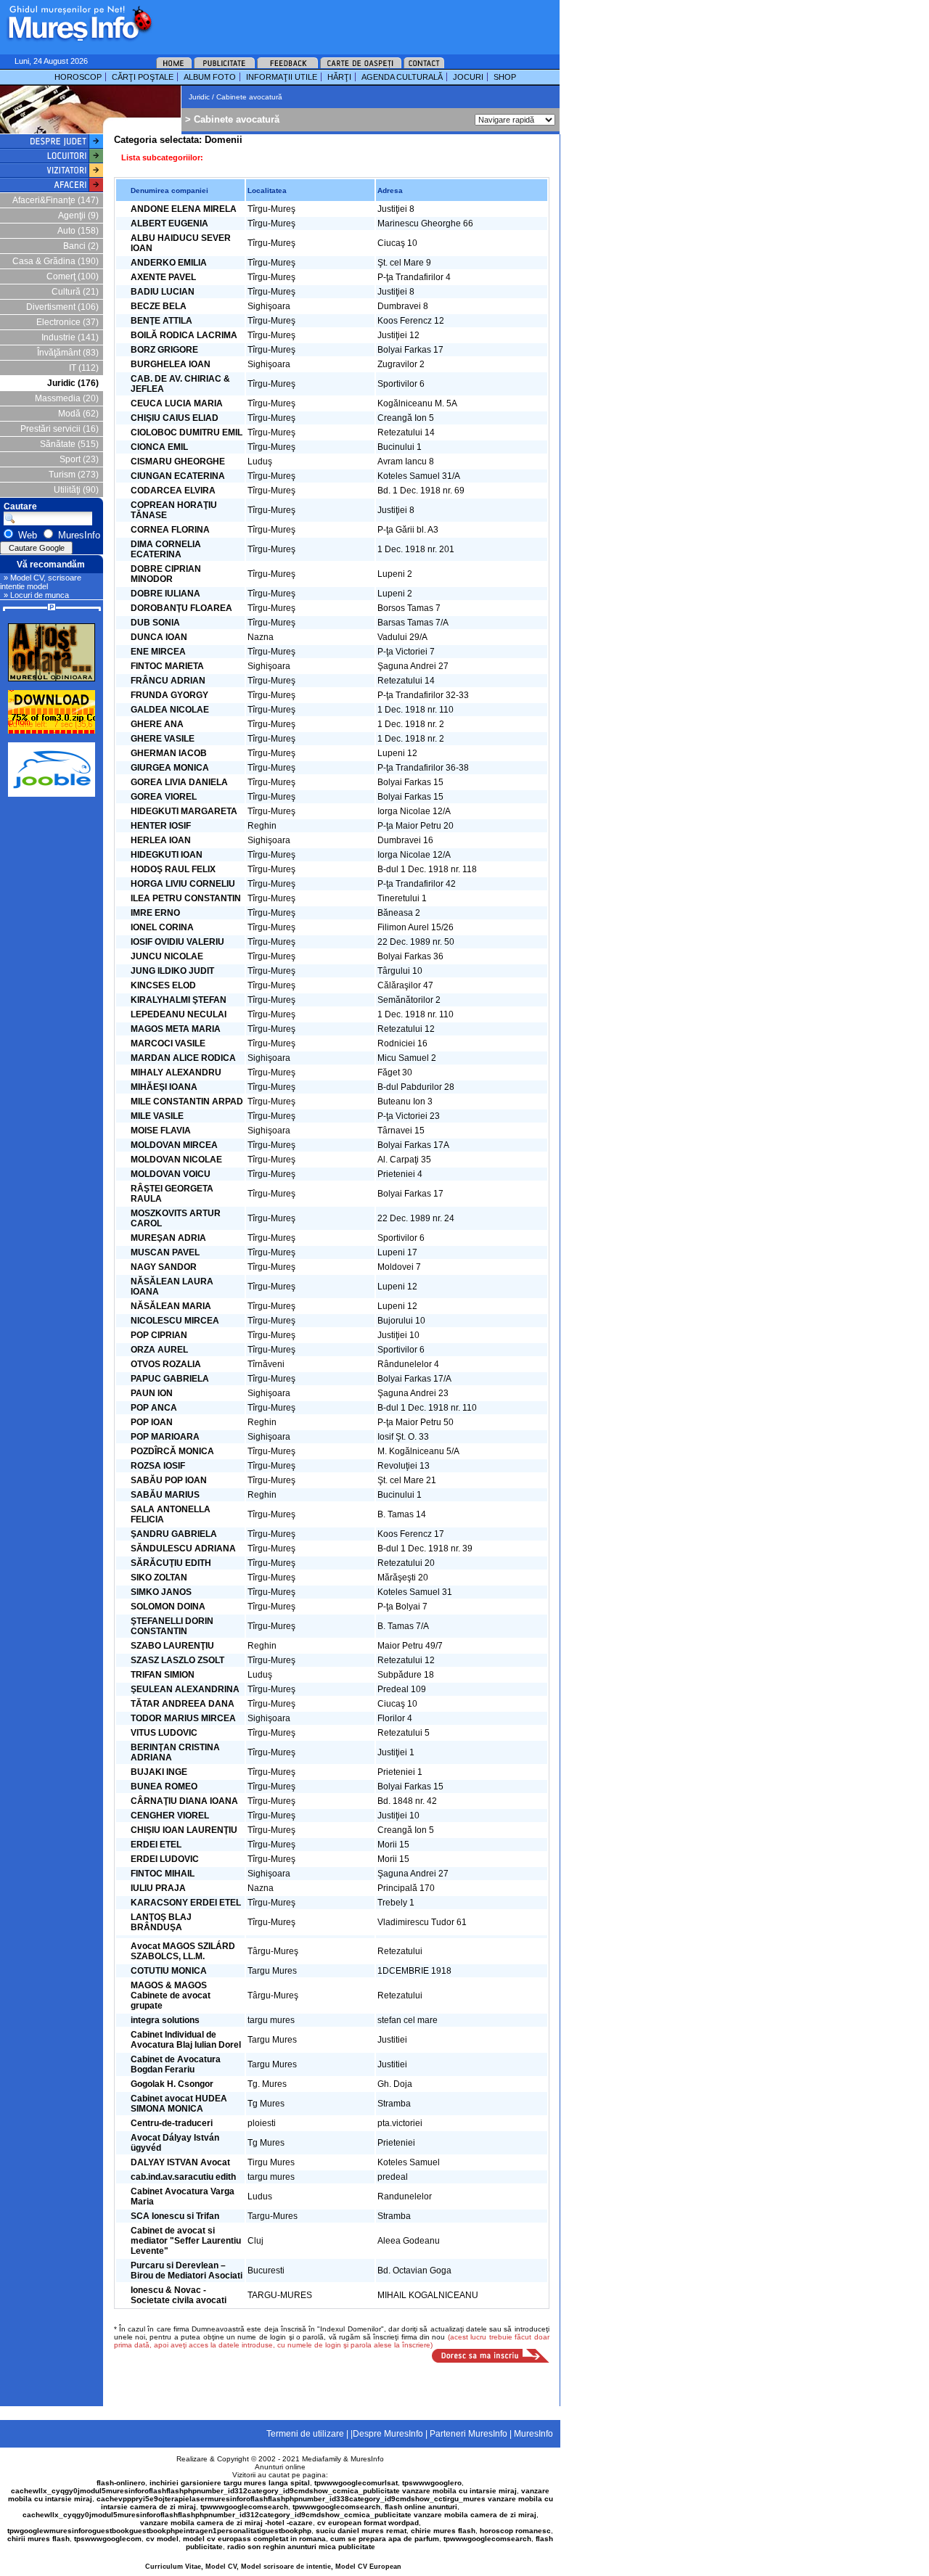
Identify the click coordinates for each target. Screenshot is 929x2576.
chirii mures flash (38, 2539)
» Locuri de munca (36, 595)
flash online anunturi (421, 2507)
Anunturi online (280, 2467)
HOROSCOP (78, 77)
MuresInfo (367, 2459)
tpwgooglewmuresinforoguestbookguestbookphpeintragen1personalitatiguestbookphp (159, 2531)
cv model (162, 2539)
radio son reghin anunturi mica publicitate (301, 2547)
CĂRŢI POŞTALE (143, 77)
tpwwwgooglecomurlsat (356, 2483)
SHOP (505, 77)
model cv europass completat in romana (254, 2539)
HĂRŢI (339, 77)
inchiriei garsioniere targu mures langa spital (230, 2483)
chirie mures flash (443, 2531)
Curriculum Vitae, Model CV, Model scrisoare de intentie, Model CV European (273, 2567)
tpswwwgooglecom (108, 2539)
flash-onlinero (121, 2483)
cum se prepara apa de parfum (385, 2539)
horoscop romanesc (515, 2531)
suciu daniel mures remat (361, 2531)
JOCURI (468, 77)
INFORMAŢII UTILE (282, 77)
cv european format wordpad (368, 2523)
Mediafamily (322, 2459)
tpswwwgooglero (432, 2483)
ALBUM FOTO (210, 77)
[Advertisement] (337, 22)
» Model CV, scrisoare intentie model (41, 582)
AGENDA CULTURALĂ (402, 77)
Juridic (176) (73, 383)
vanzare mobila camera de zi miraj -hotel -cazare (226, 2523)
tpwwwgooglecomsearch (244, 2507)
